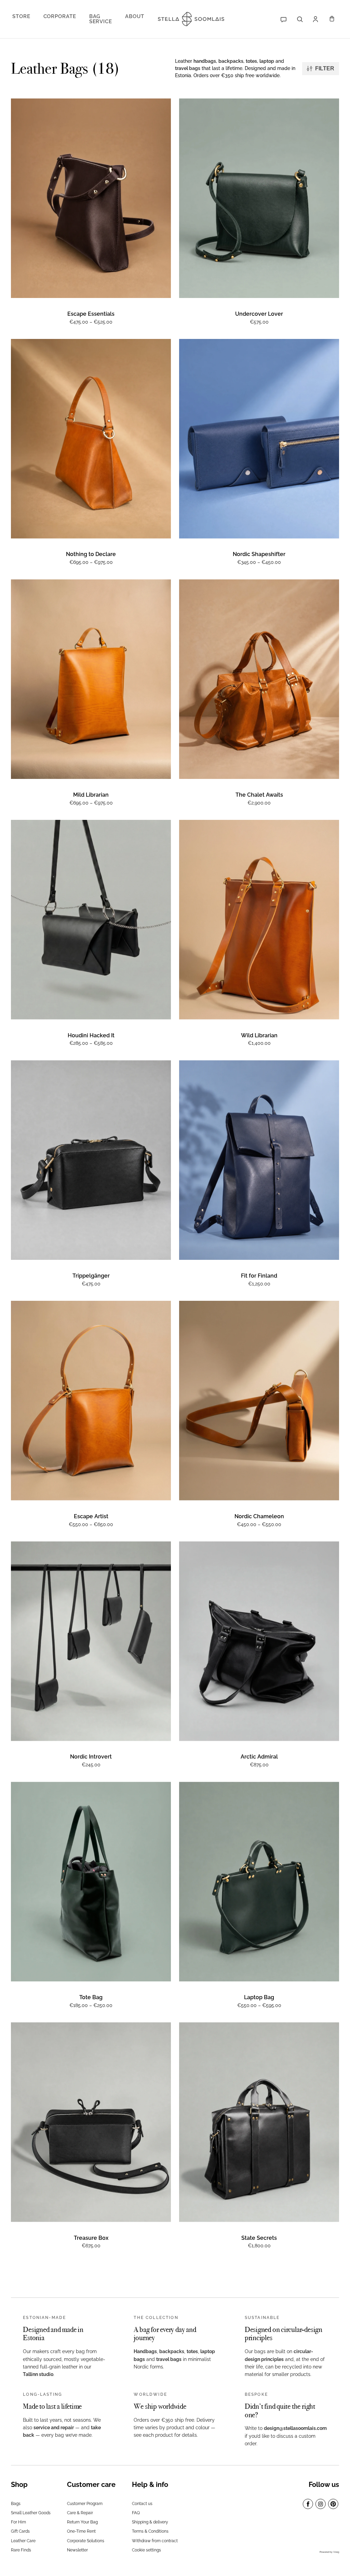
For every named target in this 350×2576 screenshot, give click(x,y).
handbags (205, 61)
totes (251, 61)
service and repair (54, 2428)
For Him (18, 2522)
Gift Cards (20, 2531)
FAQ (136, 2513)
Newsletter (77, 2550)
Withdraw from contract (155, 2541)
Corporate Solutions (86, 2541)
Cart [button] (333, 19)
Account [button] (317, 19)
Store (21, 16)
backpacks (231, 61)
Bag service (101, 19)
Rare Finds (21, 2550)
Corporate (60, 16)
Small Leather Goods (31, 2513)
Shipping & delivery (150, 2522)
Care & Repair (80, 2513)
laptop (267, 61)
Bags (16, 2504)
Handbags (145, 2351)
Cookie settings (146, 2550)
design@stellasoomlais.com (295, 2428)
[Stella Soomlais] (187, 19)
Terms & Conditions (150, 2531)
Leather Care (23, 2541)
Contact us (142, 2504)
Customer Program (85, 2504)
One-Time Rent (81, 2531)
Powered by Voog (329, 2552)
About (135, 16)
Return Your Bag (82, 2522)
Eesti (284, 19)
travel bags (188, 68)
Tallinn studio (38, 2374)
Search (300, 19)
